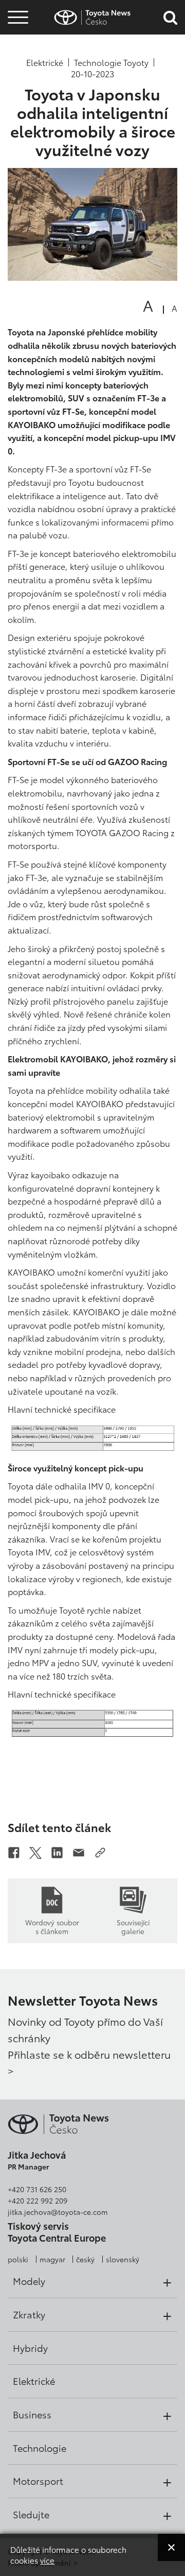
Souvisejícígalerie (133, 1926)
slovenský (123, 2259)
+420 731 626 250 (37, 2189)
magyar (52, 2259)
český (85, 2259)
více (47, 2560)
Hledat (18, 77)
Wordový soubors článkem (52, 1926)
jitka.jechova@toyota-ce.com (58, 2212)
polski (18, 2259)
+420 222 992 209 (38, 2200)
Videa (16, 49)
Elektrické (45, 62)
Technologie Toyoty (111, 62)
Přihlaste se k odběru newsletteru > (89, 2062)
